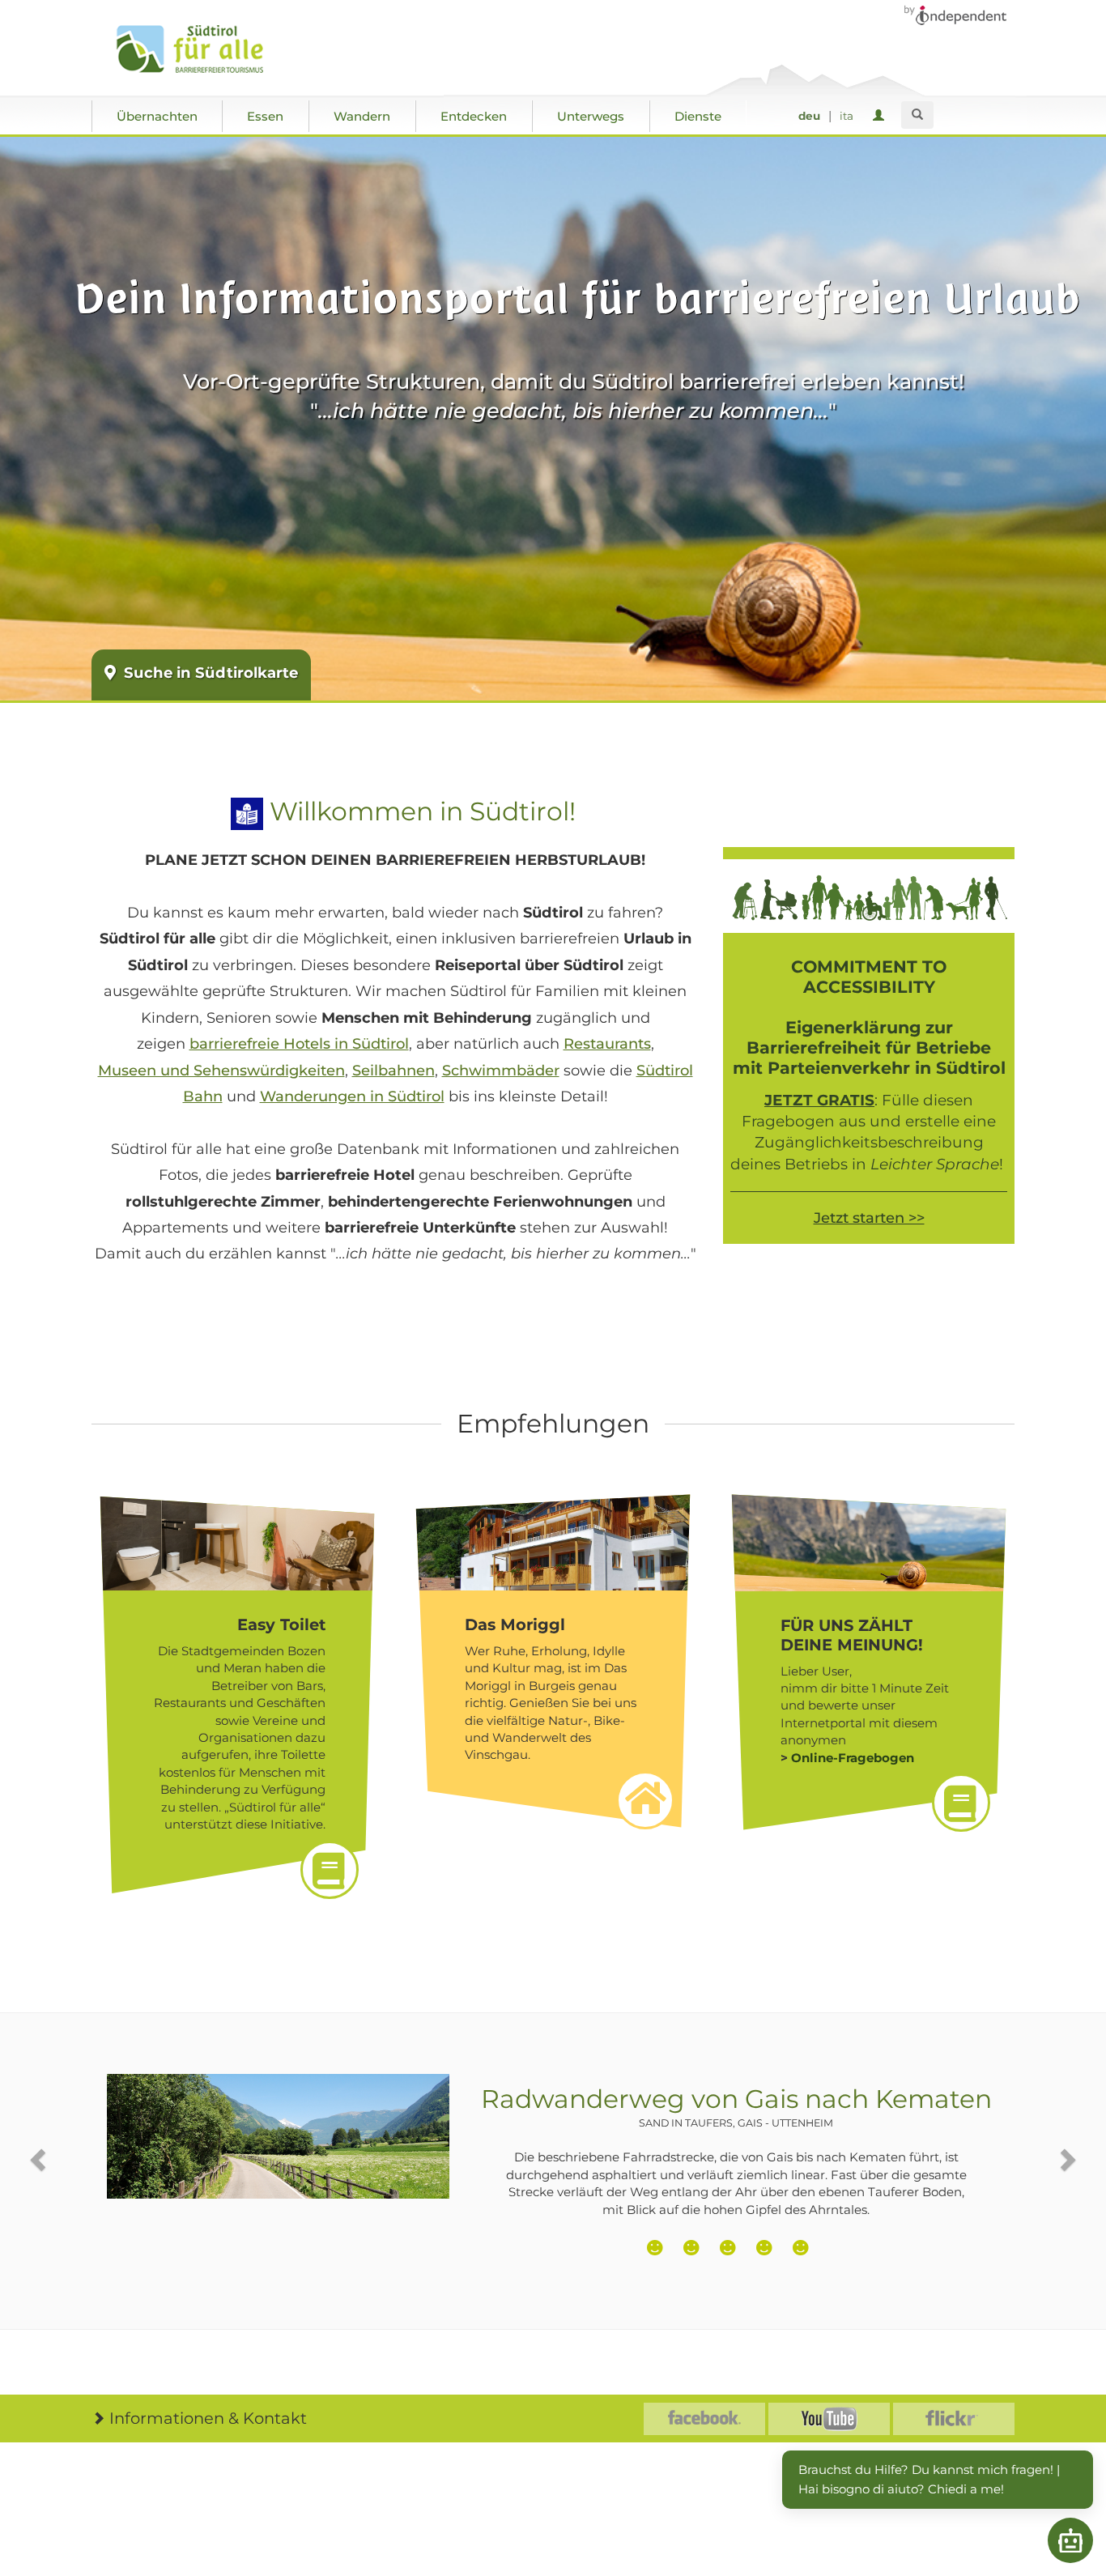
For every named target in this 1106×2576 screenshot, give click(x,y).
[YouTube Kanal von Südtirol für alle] (829, 2419)
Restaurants (607, 1044)
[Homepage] (207, 49)
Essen (265, 116)
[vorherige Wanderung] (40, 2159)
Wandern (362, 116)
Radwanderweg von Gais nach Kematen (736, 2106)
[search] (917, 115)
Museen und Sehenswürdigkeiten (221, 1071)
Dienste (698, 116)
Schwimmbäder (501, 1071)
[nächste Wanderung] (1066, 2159)
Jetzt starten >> (869, 1218)
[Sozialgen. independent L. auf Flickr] (954, 2419)
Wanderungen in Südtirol (352, 1096)
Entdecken (474, 116)
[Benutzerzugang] (881, 116)
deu (809, 116)
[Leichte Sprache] (247, 811)
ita (847, 116)
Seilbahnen (393, 1071)
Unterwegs (591, 116)
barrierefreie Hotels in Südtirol (299, 1044)
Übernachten (157, 116)
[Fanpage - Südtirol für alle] (704, 2419)
